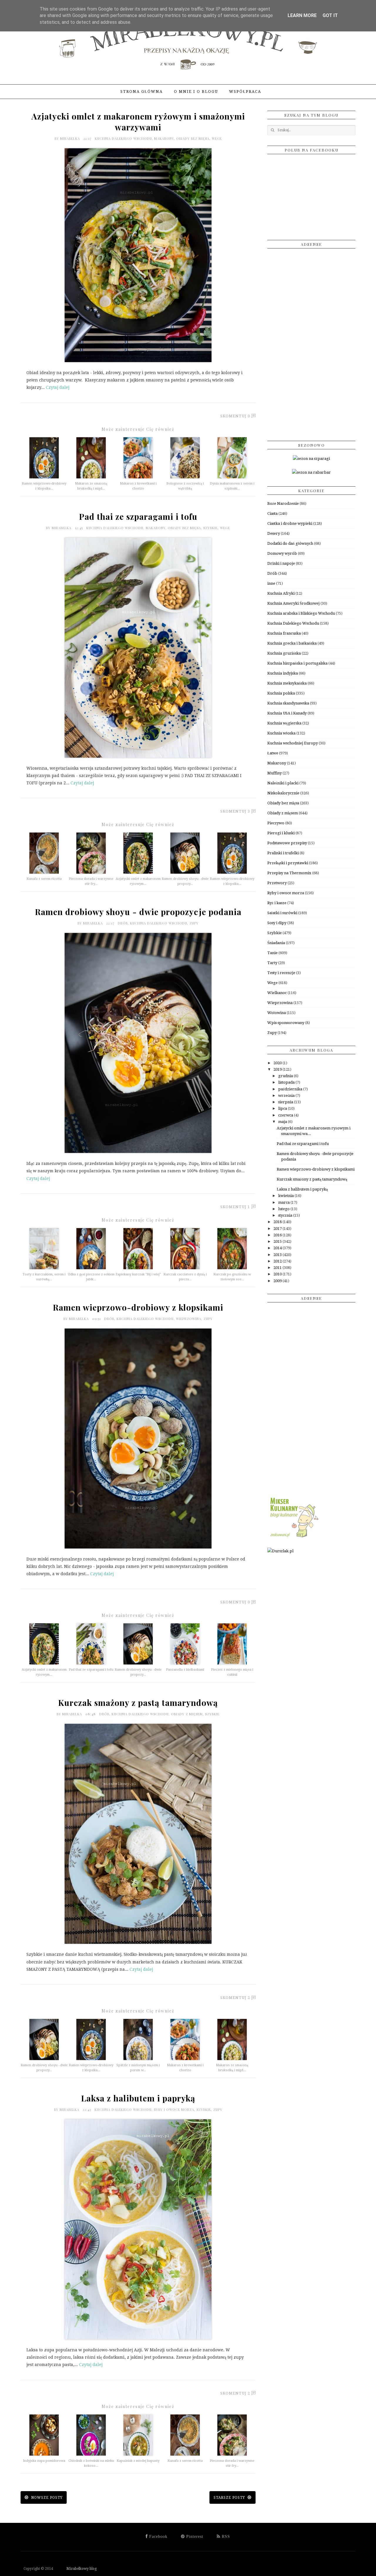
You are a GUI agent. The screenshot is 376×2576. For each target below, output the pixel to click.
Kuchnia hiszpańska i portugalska (297, 663)
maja (283, 1122)
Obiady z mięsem (187, 1714)
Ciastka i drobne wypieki (290, 523)
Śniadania (276, 943)
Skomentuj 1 (235, 1207)
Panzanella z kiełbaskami (185, 1670)
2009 (278, 1281)
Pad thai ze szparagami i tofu (138, 516)
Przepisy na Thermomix (289, 873)
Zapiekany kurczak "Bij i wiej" (138, 1274)
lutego (284, 1209)
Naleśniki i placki (283, 783)
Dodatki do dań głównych (290, 543)
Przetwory (277, 883)
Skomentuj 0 (235, 416)
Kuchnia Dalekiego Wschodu (123, 138)
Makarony (164, 138)
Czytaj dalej (58, 387)
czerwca (286, 1115)
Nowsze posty (46, 2498)
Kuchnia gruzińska (284, 653)
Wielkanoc (277, 993)
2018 (278, 1222)
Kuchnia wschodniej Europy (293, 743)
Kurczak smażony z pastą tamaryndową (138, 1703)
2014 (278, 1248)
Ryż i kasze (277, 903)
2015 (278, 1241)
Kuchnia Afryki (281, 593)
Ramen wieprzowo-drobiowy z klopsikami (138, 1307)
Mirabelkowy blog (75, 2569)
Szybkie (210, 528)
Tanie (272, 953)
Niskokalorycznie (283, 793)
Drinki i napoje (281, 563)
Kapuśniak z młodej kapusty (138, 2461)
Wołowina (277, 1013)
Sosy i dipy (277, 923)
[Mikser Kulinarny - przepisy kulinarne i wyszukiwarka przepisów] (294, 1537)
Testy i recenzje (281, 973)
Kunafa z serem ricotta (44, 879)
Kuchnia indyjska (283, 673)
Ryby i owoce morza (174, 2110)
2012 (278, 1261)
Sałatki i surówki (282, 913)
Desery (274, 533)
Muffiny (275, 773)
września (287, 1096)
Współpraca (245, 91)
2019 (278, 1069)
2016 (278, 1235)
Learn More (302, 15)
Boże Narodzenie (283, 503)
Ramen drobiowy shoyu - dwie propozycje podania (138, 912)
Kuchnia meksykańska (287, 683)
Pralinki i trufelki (283, 853)
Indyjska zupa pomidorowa (44, 2461)
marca (284, 1202)
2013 (278, 1255)
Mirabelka (71, 138)
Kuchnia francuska (284, 633)
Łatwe (273, 753)
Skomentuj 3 (235, 811)
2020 (278, 1063)
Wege (217, 138)
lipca (283, 1108)
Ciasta (272, 513)
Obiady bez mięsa (193, 138)
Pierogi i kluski (281, 833)
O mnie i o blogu (196, 91)
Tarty (272, 963)
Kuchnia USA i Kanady (287, 713)
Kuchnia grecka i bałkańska (292, 643)
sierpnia (286, 1102)
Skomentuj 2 (235, 1998)
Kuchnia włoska (281, 733)
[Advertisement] (311, 342)
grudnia (286, 1076)
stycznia (286, 1215)
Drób (123, 923)
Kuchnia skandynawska (288, 703)
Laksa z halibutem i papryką (138, 2098)
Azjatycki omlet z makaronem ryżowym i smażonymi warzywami (138, 122)
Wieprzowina (189, 1319)
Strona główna (142, 91)
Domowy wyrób (282, 553)
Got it (330, 15)
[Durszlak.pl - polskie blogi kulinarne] (280, 1551)
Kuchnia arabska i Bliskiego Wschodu (301, 613)
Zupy (194, 923)
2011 (278, 1268)
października (291, 1089)
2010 (278, 1274)
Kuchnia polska (281, 693)
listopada (287, 1082)
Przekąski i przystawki (288, 863)
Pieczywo (276, 823)
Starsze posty (230, 2498)
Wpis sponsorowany (286, 1023)
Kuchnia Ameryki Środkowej (293, 603)
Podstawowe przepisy (287, 843)
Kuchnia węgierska (284, 723)
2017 (278, 1229)
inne (271, 583)
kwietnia (286, 1196)
